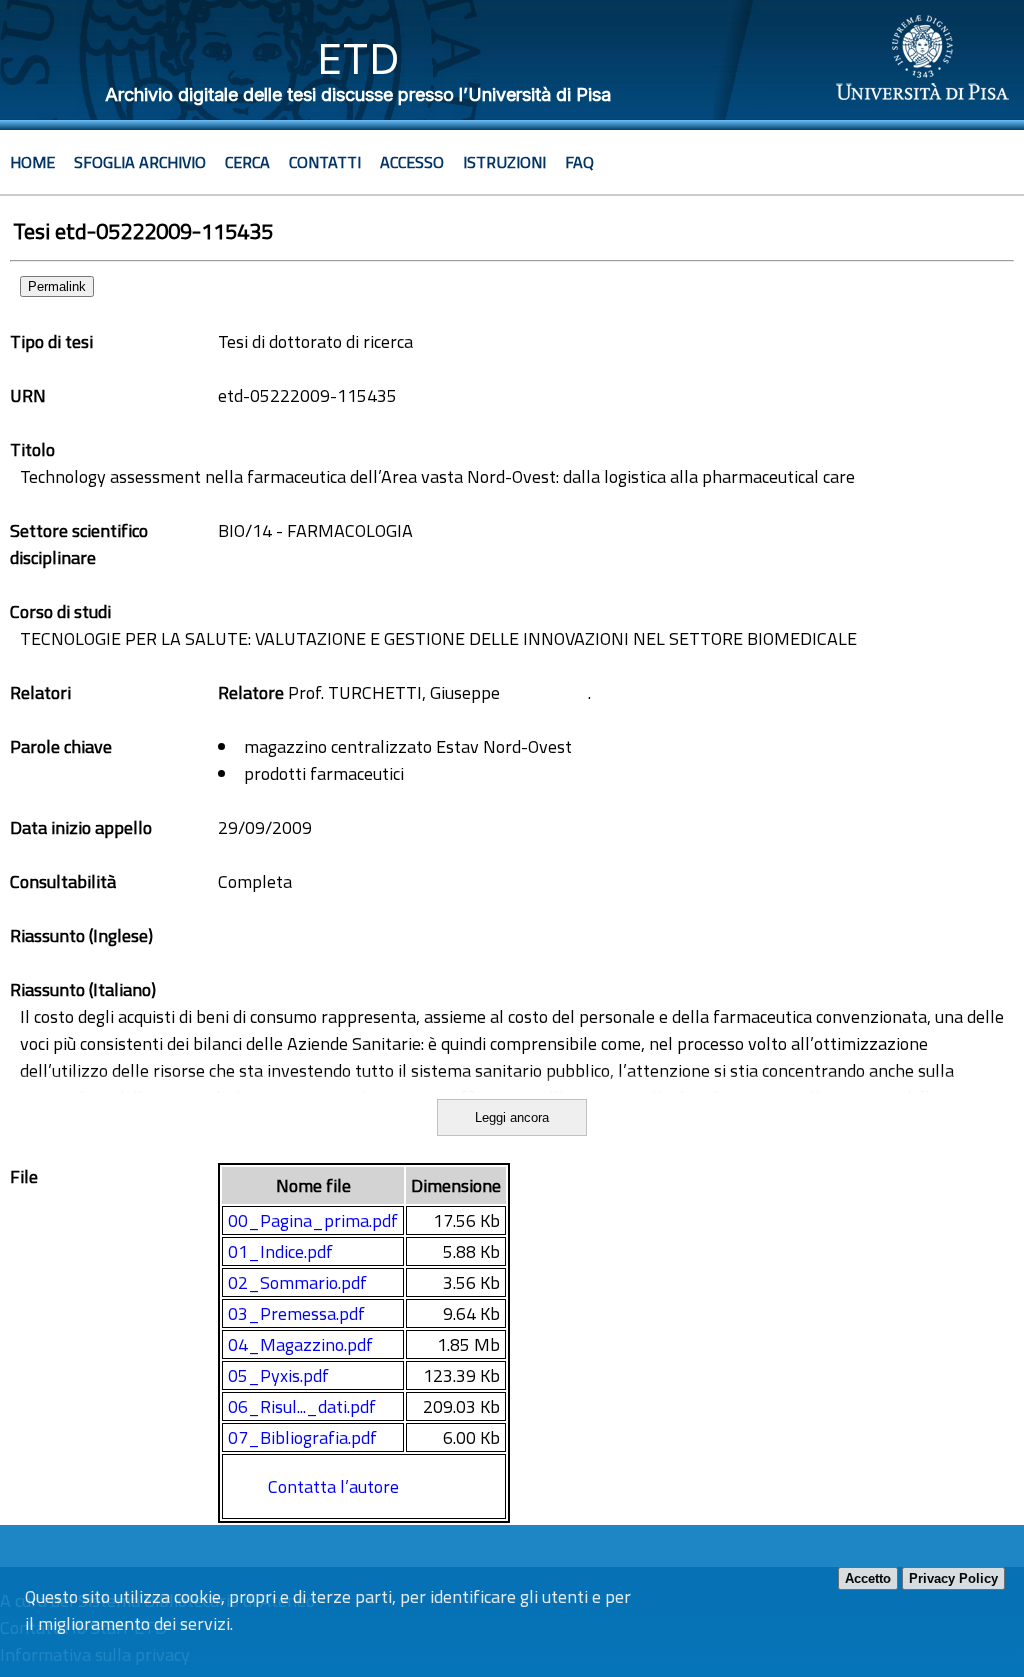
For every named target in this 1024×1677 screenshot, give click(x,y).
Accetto (868, 1578)
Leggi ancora (512, 1117)
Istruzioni (504, 162)
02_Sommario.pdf (297, 1282)
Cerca (247, 162)
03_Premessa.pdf (296, 1313)
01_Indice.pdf (280, 1251)
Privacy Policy (953, 1578)
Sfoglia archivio (140, 162)
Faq (579, 162)
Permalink (57, 286)
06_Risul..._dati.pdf (302, 1406)
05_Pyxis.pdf (278, 1375)
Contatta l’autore (333, 1486)
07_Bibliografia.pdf (302, 1437)
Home (32, 162)
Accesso (412, 162)
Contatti (325, 162)
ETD (358, 58)
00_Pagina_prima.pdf (313, 1220)
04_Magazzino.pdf (300, 1344)
